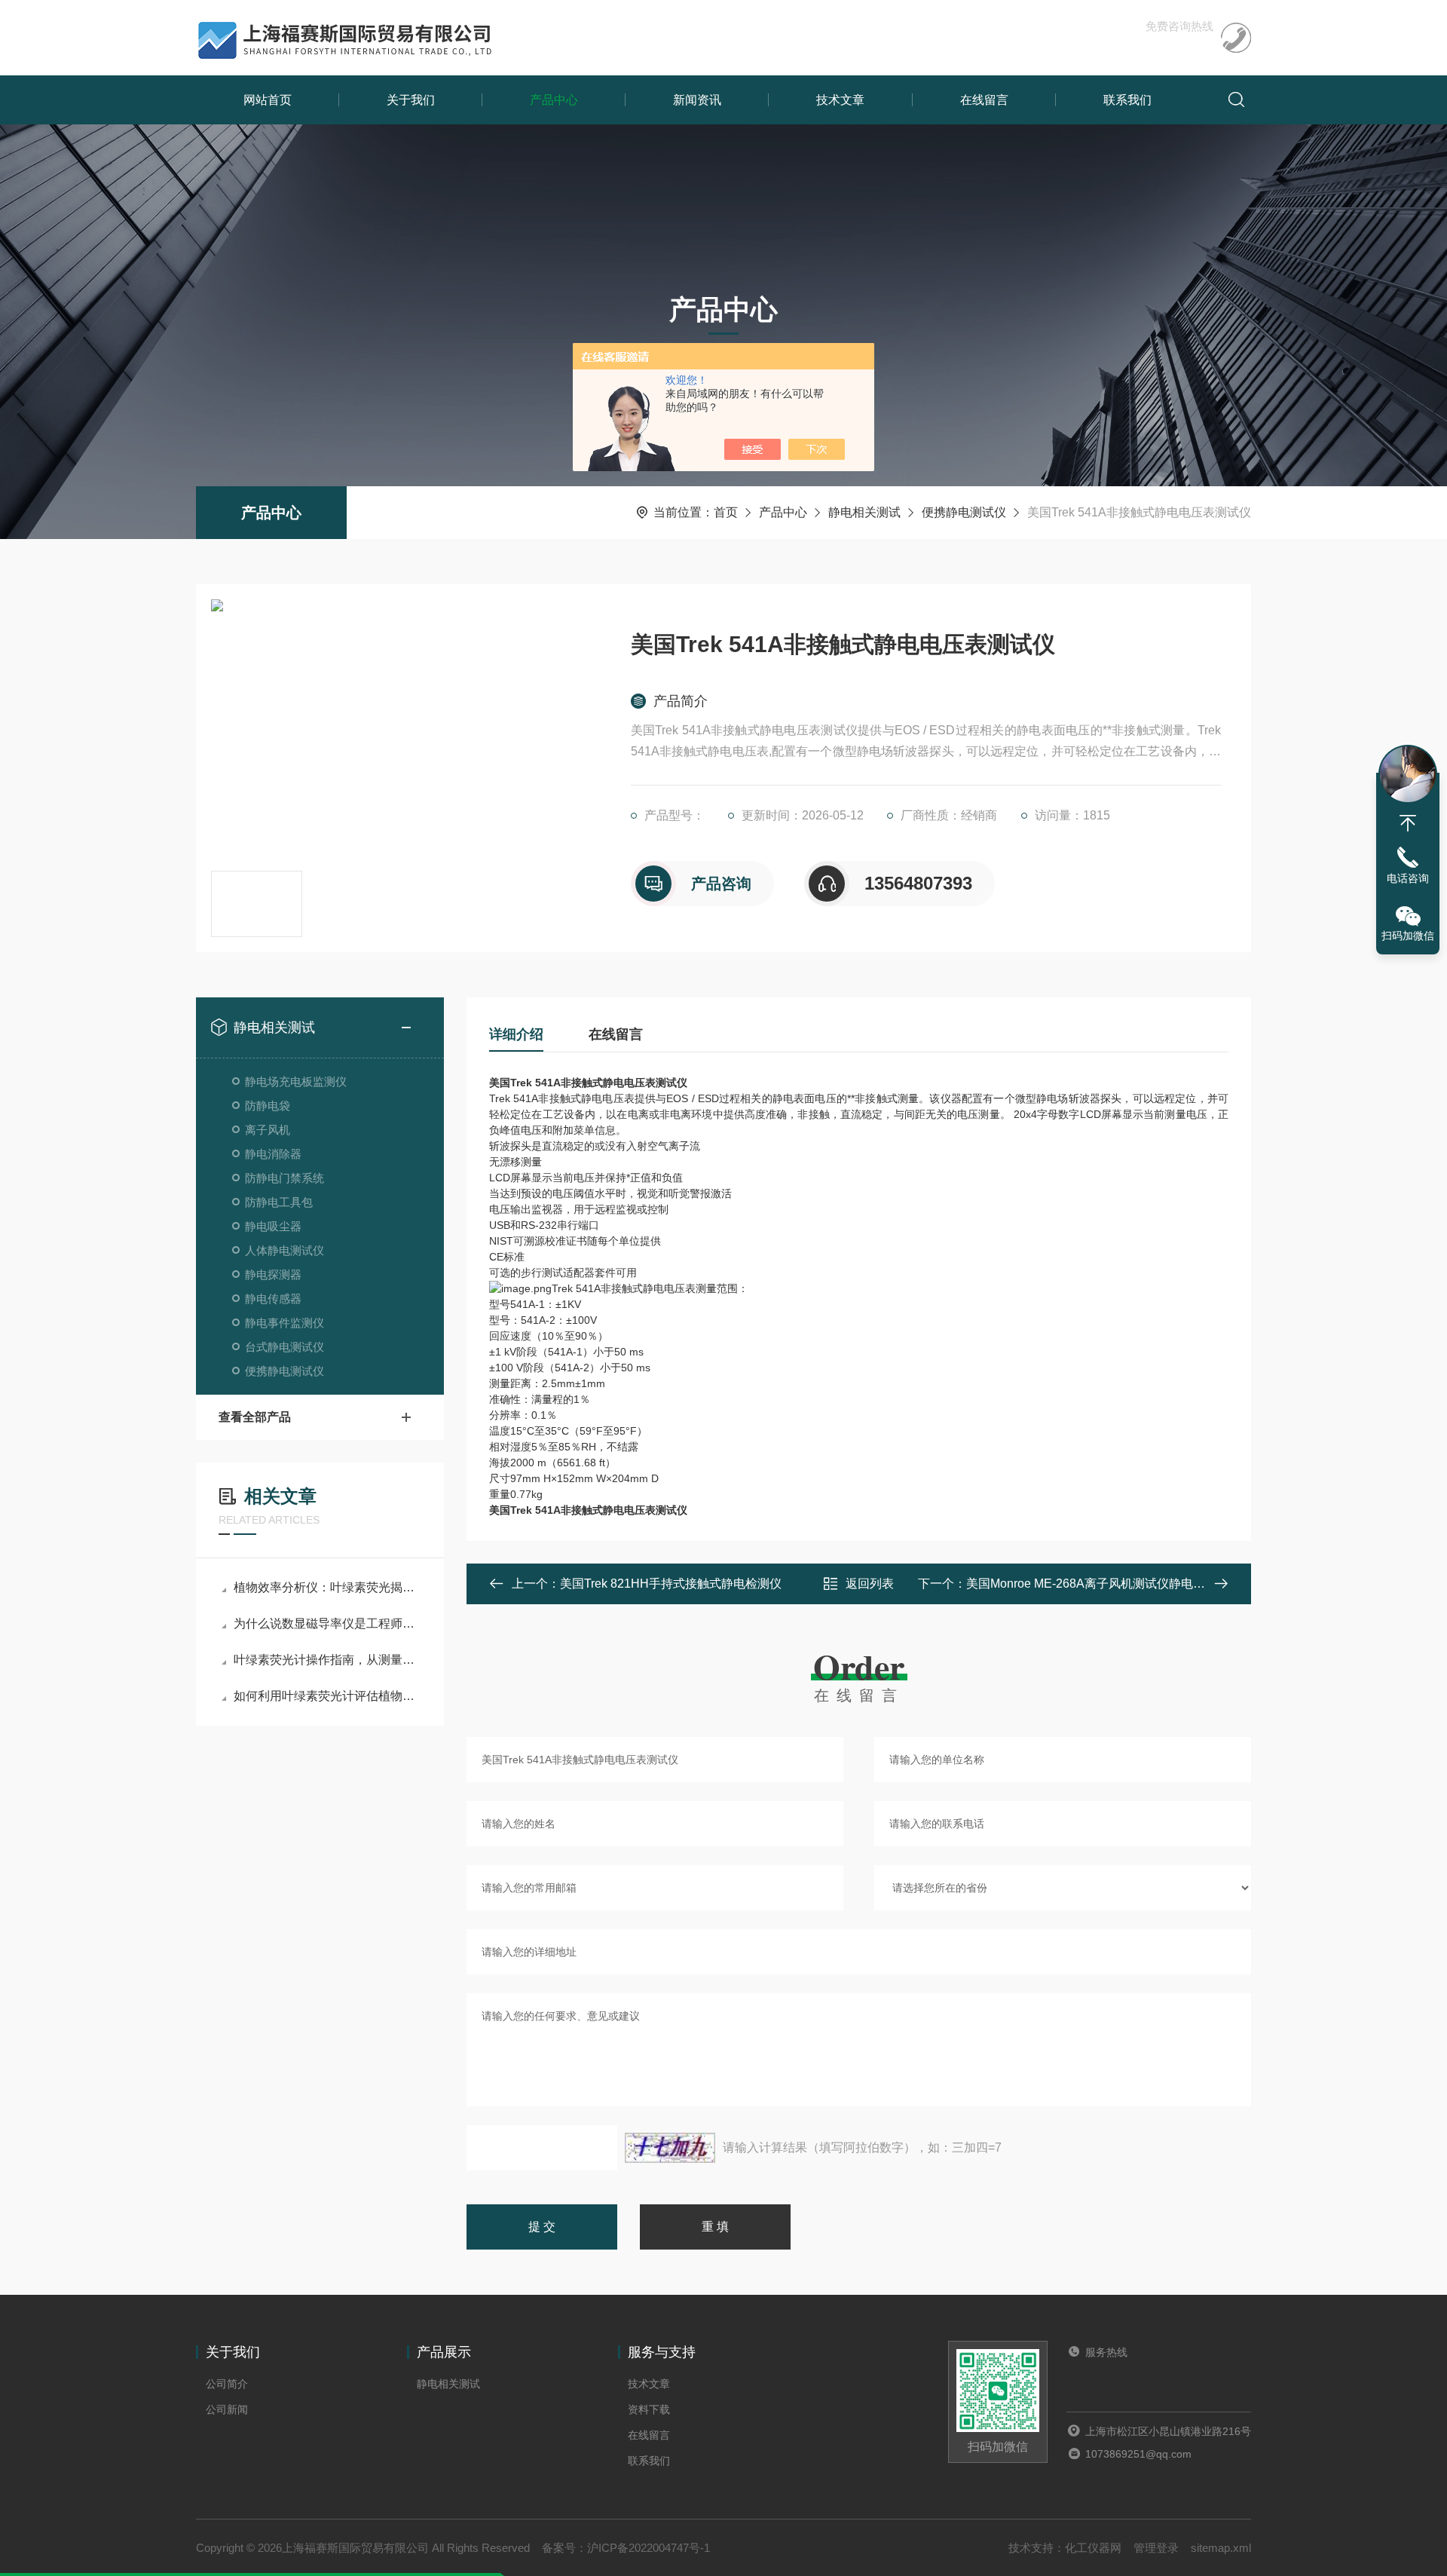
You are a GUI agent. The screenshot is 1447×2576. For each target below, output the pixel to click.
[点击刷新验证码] (670, 2148)
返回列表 (870, 1584)
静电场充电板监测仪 (296, 1081)
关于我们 (411, 100)
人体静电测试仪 (285, 1250)
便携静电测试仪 (964, 512)
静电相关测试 (864, 512)
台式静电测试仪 (285, 1347)
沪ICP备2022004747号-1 (649, 2548)
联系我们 (1127, 100)
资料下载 (649, 2409)
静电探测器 (273, 1274)
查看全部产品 (255, 1417)
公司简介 (227, 2384)
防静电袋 (268, 1106)
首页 (726, 512)
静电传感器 (273, 1299)
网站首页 (268, 100)
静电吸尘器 (273, 1226)
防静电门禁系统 (285, 1178)
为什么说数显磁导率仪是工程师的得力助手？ (327, 1623)
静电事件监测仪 (285, 1323)
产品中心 (554, 100)
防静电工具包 (279, 1202)
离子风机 (268, 1130)
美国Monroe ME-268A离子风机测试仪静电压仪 (1092, 1584)
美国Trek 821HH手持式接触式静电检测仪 (671, 1584)
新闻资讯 (697, 100)
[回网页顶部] (1408, 823)
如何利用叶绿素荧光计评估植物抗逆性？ (327, 1696)
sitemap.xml (1221, 2548)
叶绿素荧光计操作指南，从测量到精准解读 (327, 1660)
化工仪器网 (1093, 2548)
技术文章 (840, 100)
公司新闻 (227, 2409)
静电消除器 (273, 1154)
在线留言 (984, 100)
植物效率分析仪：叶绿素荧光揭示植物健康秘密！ (327, 1587)
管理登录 (1156, 2548)
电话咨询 (1408, 878)
